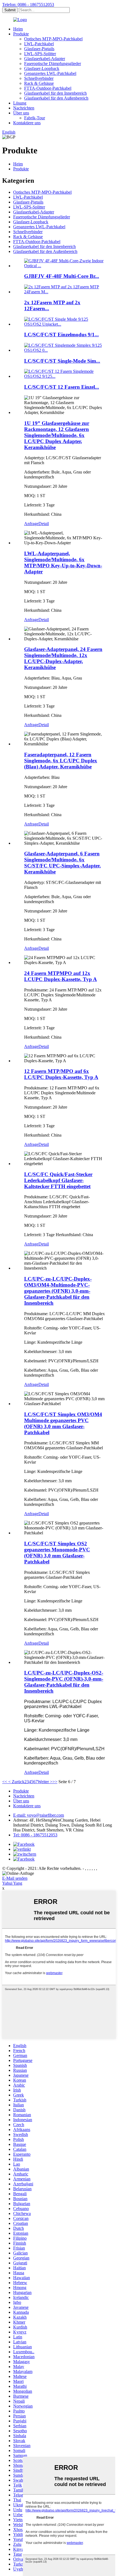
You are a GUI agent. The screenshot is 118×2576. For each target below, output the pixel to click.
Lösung (20, 103)
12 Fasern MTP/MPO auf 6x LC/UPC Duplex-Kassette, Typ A (61, 1074)
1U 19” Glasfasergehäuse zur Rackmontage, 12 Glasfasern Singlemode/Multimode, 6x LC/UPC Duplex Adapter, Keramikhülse (57, 435)
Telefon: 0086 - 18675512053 (28, 5)
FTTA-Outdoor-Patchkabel (48, 88)
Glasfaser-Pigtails (39, 49)
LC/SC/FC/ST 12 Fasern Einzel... (62, 387)
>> (55, 1782)
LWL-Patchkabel (39, 44)
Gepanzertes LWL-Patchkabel (50, 73)
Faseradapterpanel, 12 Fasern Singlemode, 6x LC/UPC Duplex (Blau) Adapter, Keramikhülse (61, 761)
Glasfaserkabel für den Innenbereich (55, 93)
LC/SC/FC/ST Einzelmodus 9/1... (61, 335)
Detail (44, 524)
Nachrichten (24, 108)
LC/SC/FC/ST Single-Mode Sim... (62, 361)
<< (5, 1782)
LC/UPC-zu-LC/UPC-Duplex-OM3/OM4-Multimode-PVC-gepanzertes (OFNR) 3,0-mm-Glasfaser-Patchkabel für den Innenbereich (58, 1291)
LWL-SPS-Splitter (40, 54)
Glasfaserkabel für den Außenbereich (56, 98)
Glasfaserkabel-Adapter (45, 59)
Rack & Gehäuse (39, 83)
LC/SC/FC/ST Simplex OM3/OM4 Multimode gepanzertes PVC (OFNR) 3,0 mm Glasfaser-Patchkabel (63, 1423)
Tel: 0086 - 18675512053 (35, 1835)
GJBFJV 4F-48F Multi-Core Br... (62, 276)
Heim (18, 29)
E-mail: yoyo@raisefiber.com (39, 1815)
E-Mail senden (15, 1878)
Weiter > (45, 1782)
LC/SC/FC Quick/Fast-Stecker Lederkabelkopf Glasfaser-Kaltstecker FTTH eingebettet (58, 1180)
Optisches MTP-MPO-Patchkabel (53, 39)
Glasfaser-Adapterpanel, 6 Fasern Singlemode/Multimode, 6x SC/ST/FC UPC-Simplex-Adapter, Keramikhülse (62, 863)
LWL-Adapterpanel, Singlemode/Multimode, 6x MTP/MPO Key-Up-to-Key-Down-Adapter (63, 563)
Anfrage (31, 524)
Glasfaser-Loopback (42, 68)
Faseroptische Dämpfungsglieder (53, 64)
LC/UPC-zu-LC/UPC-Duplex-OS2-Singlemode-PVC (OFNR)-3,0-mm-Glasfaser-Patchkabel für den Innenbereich (64, 1682)
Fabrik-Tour (35, 118)
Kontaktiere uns (27, 123)
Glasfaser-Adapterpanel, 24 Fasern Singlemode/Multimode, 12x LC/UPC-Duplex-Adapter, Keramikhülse (63, 658)
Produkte (21, 34)
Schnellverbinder (39, 78)
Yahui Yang (12, 1883)
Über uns (21, 113)
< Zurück (16, 1782)
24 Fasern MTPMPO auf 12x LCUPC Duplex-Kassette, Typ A (61, 976)
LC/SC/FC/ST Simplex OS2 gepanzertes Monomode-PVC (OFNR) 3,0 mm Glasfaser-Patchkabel (57, 1553)
